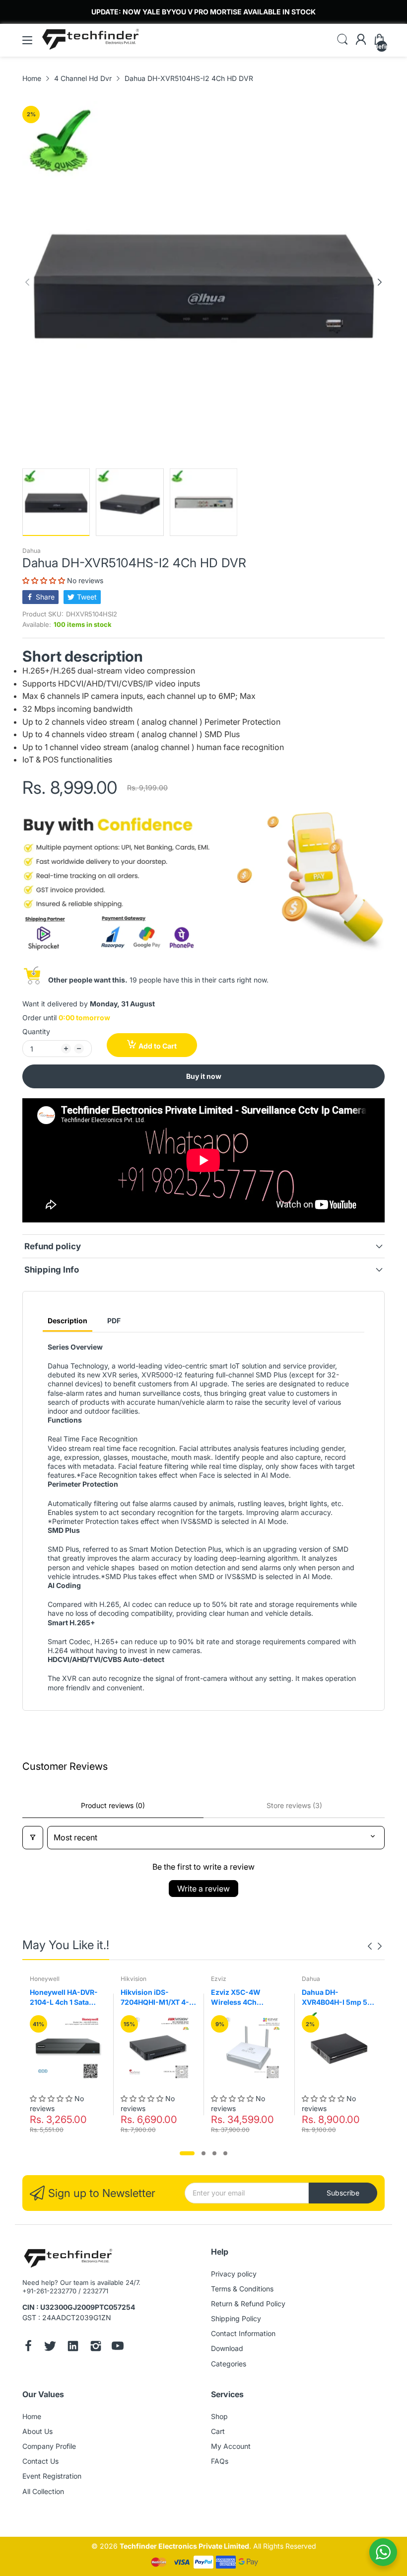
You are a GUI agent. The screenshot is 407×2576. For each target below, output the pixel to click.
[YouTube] (118, 2347)
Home (32, 2416)
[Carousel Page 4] (225, 2153)
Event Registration (52, 2476)
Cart (218, 2431)
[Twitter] (50, 2347)
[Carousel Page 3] (214, 2153)
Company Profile (49, 2446)
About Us (37, 2431)
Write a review (203, 1889)
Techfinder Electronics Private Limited (184, 2546)
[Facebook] (28, 2347)
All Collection (43, 2491)
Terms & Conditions (242, 2289)
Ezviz (219, 1979)
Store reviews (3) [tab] (294, 1805)
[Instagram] (96, 2347)
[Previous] (380, 282)
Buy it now (204, 1076)
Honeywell (45, 1979)
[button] (45, 580)
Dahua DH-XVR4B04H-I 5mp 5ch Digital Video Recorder (339, 1997)
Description (68, 1321)
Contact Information (243, 2333)
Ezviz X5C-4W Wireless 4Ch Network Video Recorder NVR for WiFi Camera (241, 1997)
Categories (229, 2364)
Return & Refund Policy (248, 2304)
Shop (219, 2416)
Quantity (36, 1031)
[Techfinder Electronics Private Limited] (68, 2259)
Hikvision (134, 1979)
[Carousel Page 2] (203, 2153)
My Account (231, 2446)
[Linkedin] (73, 2347)
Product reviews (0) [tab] (113, 1805)
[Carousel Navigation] (375, 1946)
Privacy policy (234, 2274)
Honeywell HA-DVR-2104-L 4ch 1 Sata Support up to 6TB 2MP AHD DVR (64, 1997)
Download (227, 2348)
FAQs (220, 2461)
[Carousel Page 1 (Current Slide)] (187, 2153)
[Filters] (33, 1838)
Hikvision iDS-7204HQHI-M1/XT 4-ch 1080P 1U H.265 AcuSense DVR (155, 1997)
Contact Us (40, 2461)
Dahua (32, 551)
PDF (114, 1321)
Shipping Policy (236, 2318)
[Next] (27, 282)
